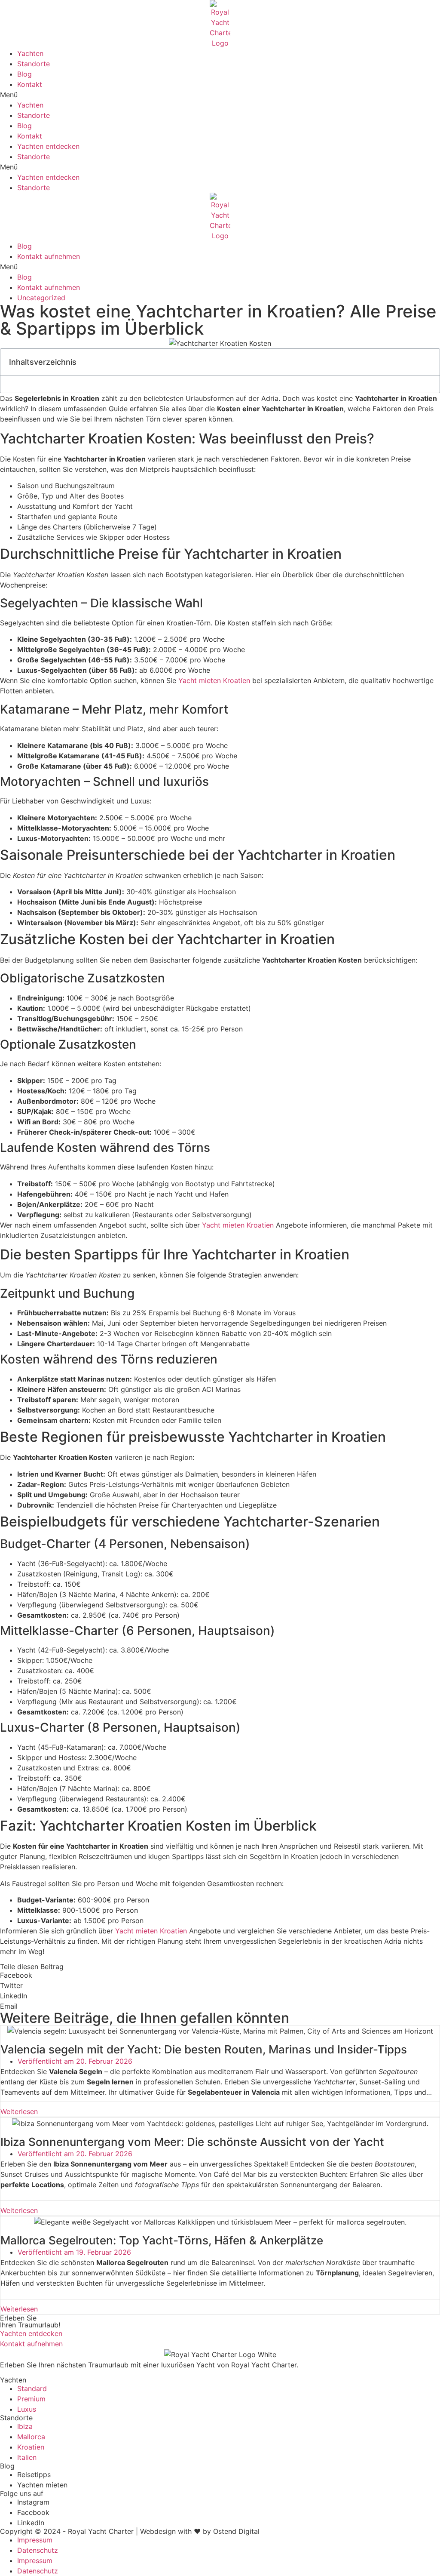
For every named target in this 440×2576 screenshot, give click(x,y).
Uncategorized (41, 298)
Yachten (30, 53)
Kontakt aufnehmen (49, 256)
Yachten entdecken (48, 146)
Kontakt (30, 84)
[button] (220, 95)
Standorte (34, 64)
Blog (24, 74)
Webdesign (158, 2531)
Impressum (35, 2540)
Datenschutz (38, 2550)
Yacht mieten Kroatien (214, 680)
